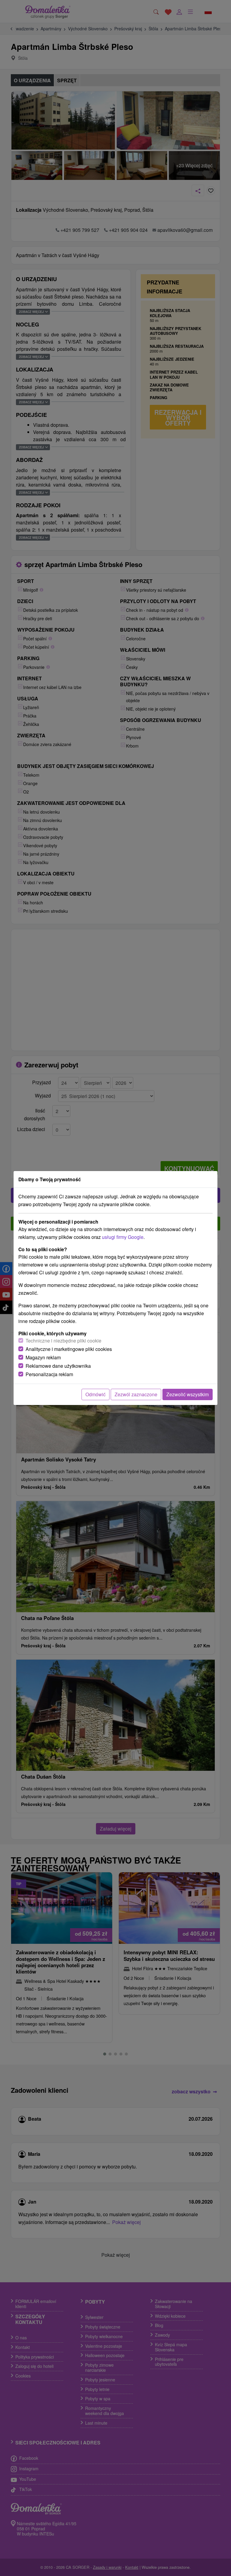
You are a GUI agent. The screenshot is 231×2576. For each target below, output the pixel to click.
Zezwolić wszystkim (188, 1394)
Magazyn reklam (43, 1357)
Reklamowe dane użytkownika (58, 1366)
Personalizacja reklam (49, 1374)
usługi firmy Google (123, 1237)
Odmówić (95, 1394)
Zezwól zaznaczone (136, 1394)
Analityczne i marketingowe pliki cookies (69, 1349)
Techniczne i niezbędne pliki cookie (63, 1341)
